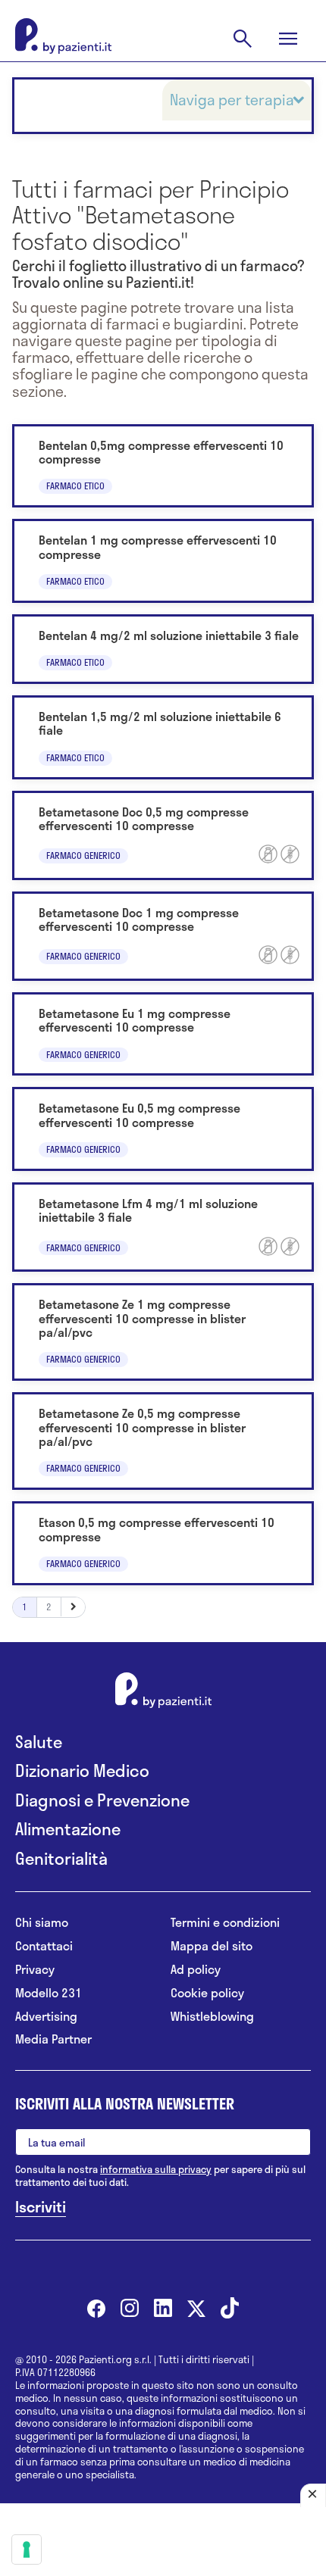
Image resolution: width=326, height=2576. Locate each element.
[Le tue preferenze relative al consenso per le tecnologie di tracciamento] (27, 2549)
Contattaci (44, 1946)
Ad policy (196, 1970)
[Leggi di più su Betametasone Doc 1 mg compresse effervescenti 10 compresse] (163, 936)
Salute (39, 1742)
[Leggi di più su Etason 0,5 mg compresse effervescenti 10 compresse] (163, 1543)
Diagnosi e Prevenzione (102, 1800)
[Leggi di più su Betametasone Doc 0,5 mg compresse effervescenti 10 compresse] (163, 835)
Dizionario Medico (82, 1770)
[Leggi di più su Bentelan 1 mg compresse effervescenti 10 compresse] (163, 561)
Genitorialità (61, 1858)
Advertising (46, 2017)
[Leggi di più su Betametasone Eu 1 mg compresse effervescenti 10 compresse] (163, 1034)
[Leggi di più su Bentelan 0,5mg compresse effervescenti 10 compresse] (163, 466)
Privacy (35, 1970)
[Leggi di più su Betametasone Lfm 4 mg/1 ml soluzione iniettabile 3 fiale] (163, 1227)
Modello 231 (49, 1993)
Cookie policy (207, 1993)
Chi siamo (42, 1923)
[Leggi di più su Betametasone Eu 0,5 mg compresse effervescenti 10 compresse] (163, 1129)
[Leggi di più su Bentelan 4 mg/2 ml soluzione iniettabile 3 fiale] (163, 649)
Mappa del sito (212, 1946)
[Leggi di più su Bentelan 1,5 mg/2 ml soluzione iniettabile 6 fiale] (163, 737)
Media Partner (53, 2039)
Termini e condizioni (225, 1923)
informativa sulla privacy (156, 2169)
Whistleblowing (212, 2017)
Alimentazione (68, 1829)
